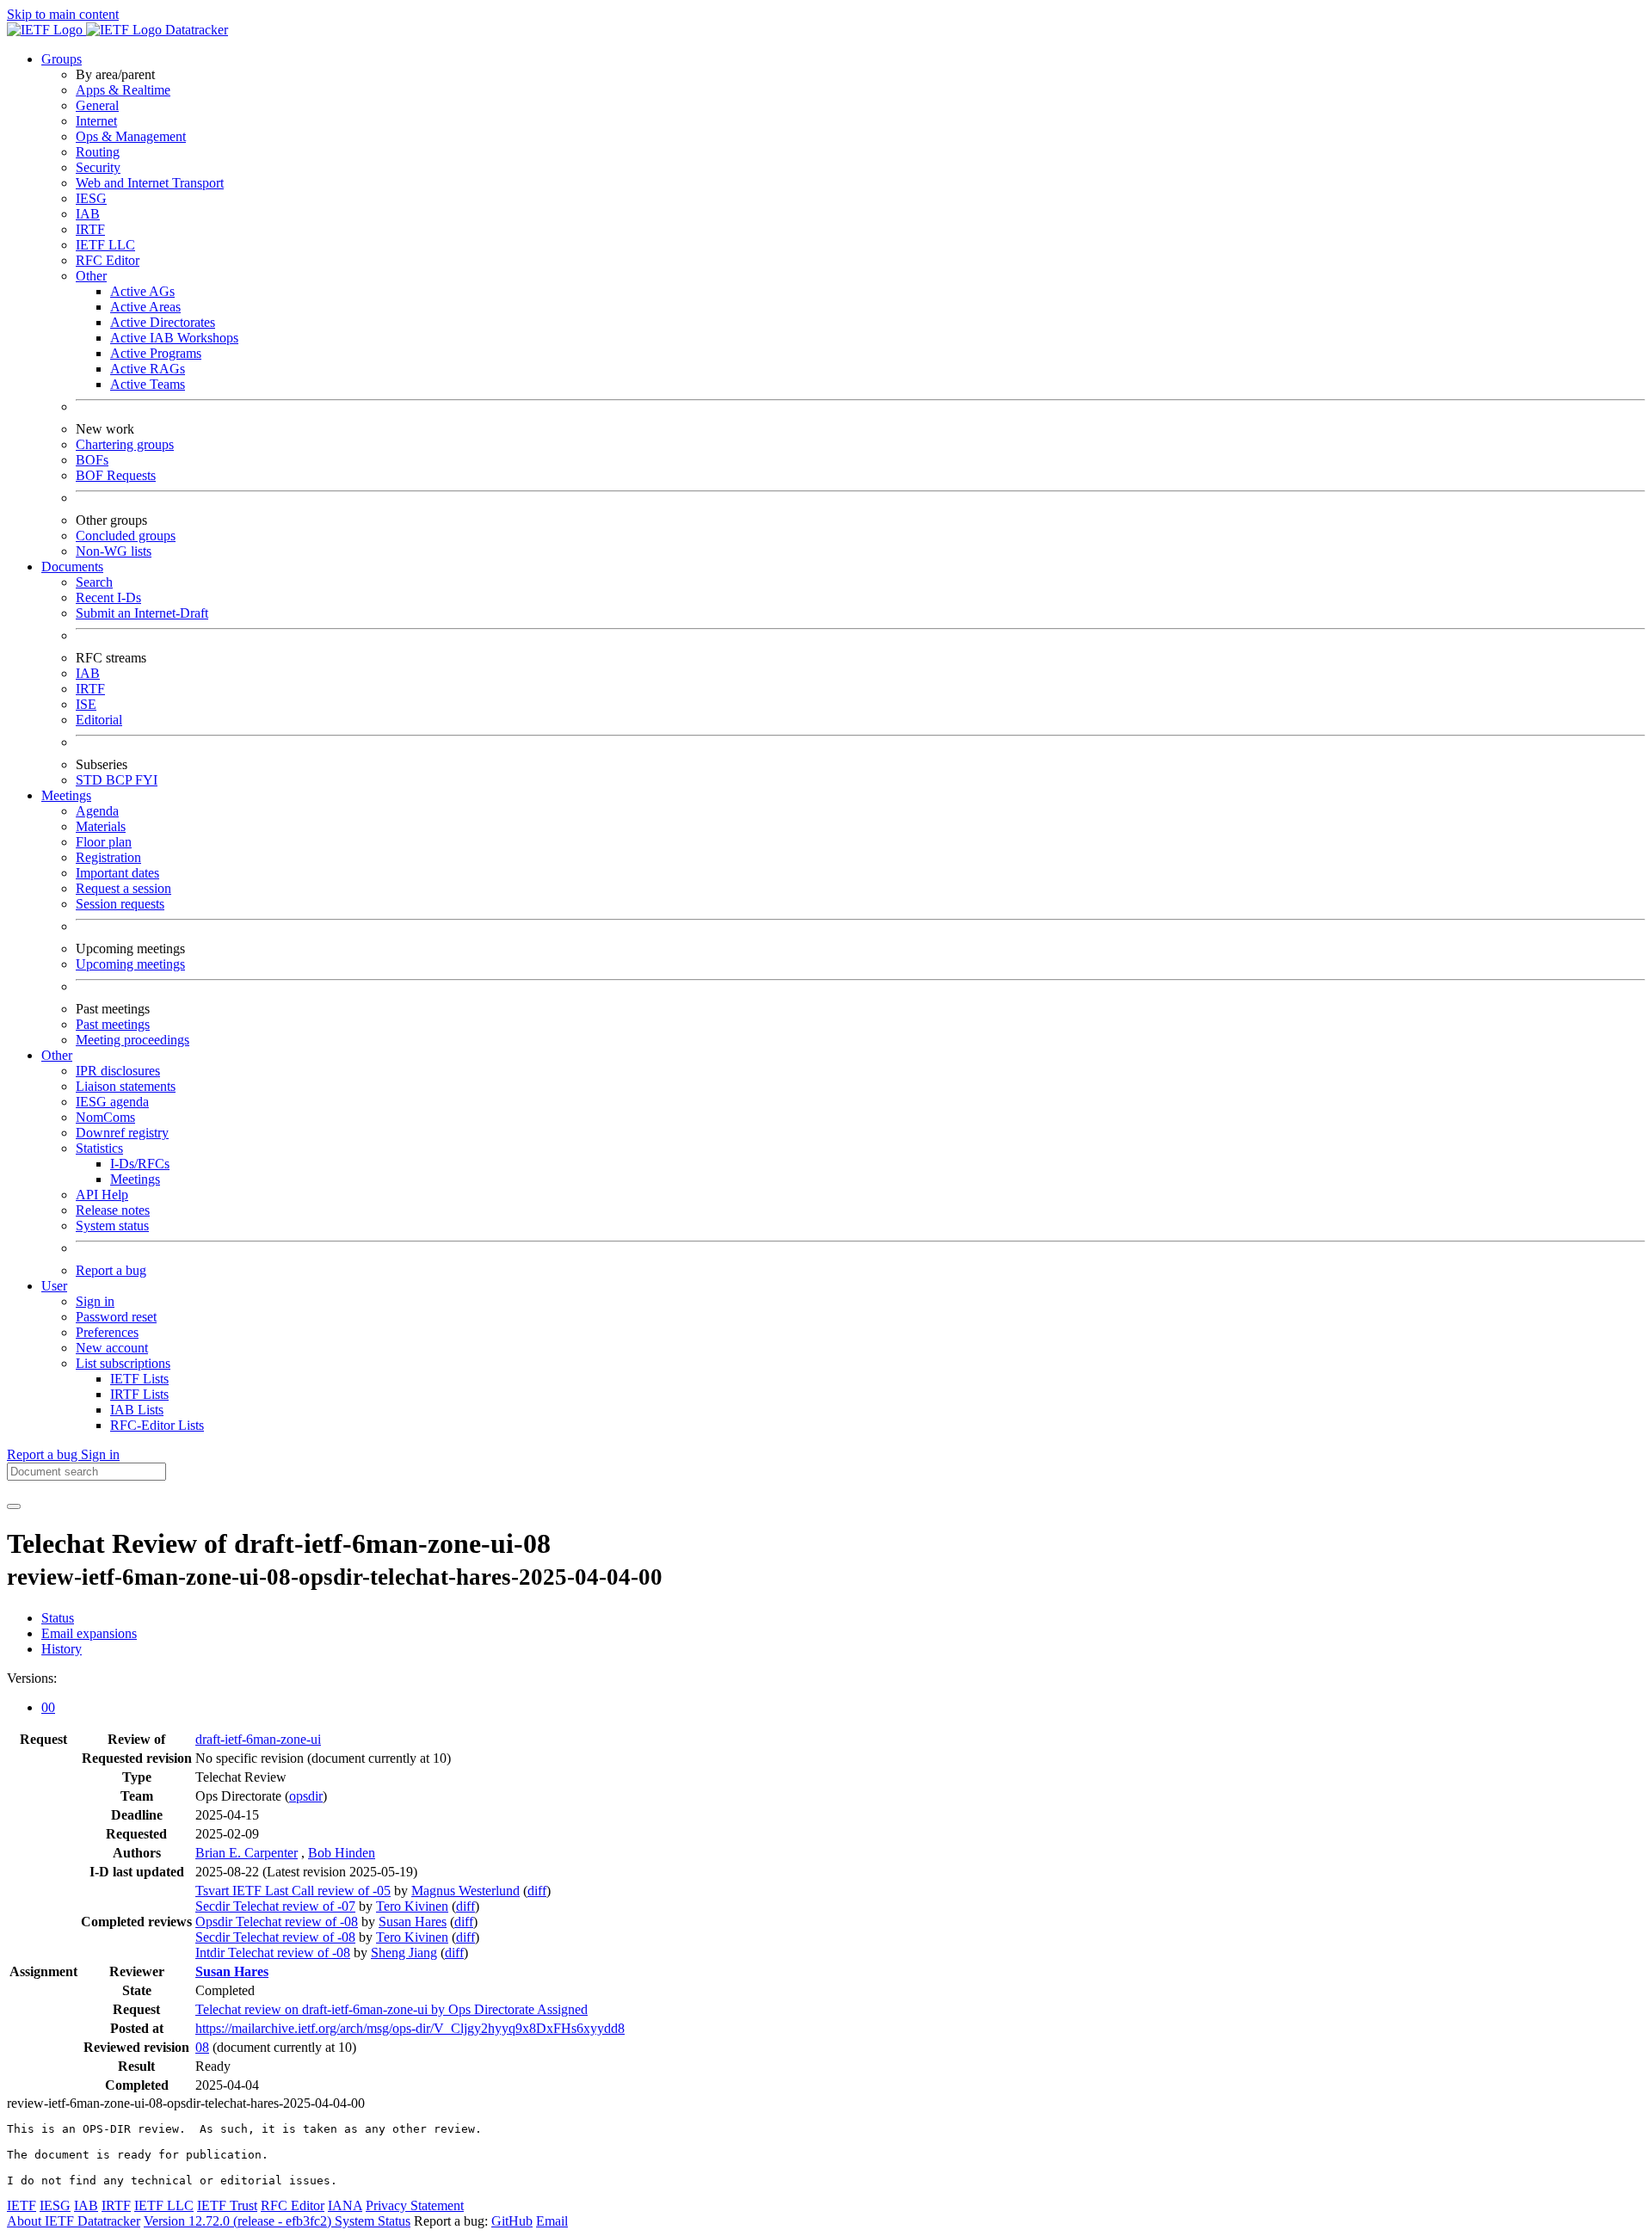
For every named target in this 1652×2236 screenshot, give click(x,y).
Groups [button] (62, 59)
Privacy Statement (415, 2205)
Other (91, 276)
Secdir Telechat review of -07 (275, 1906)
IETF (22, 2205)
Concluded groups (126, 536)
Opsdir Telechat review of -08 (277, 1922)
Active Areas (145, 307)
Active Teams (148, 384)
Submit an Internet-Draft (142, 613)
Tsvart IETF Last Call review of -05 (293, 1891)
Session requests (120, 904)
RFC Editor (108, 260)
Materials (101, 826)
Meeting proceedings (133, 1040)
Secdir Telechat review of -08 (275, 1937)
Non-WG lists (114, 551)
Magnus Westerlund (465, 1891)
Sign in (95, 1301)
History (62, 1649)
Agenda (97, 811)
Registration (108, 857)
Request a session (123, 888)
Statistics (99, 1148)
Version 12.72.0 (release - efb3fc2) (239, 2221)
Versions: (32, 1678)
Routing (98, 152)
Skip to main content (63, 14)
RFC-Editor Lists (157, 1425)
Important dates (117, 873)
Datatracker (195, 30)
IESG (91, 198)
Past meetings (113, 1024)
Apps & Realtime (123, 90)
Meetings (135, 1179)
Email (552, 2221)
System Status (373, 2221)
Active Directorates (163, 322)
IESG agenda (112, 1102)
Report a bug (111, 1270)
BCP (120, 780)
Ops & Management (131, 136)
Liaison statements (126, 1086)
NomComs (105, 1117)
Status (58, 1618)
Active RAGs (148, 369)
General (97, 105)
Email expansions (89, 1633)
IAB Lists (137, 1410)
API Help (102, 1195)
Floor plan (104, 842)
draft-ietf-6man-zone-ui (258, 1739)
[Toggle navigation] (14, 1506)
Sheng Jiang (404, 1953)
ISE (86, 704)
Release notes (113, 1210)
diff (537, 1891)
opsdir (306, 1796)
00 (48, 1707)
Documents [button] (72, 567)
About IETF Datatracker (74, 2221)
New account (112, 1348)
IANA (345, 2205)
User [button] (54, 1286)
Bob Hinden (342, 1853)
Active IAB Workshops (174, 338)
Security (98, 167)
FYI (146, 780)
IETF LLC (105, 245)
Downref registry (122, 1133)
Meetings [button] (66, 795)
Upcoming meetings (130, 964)
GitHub (512, 2221)
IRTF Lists (139, 1394)
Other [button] (57, 1055)
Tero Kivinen (412, 1906)
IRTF (90, 229)
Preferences (107, 1332)
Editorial (99, 720)
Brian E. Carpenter (247, 1853)
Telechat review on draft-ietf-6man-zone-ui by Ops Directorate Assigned (391, 2009)
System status (112, 1226)
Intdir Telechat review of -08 (273, 1953)
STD (91, 780)
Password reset (116, 1317)
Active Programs (156, 353)
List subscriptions (123, 1363)
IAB (88, 214)
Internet (96, 121)
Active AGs (142, 291)
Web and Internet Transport (150, 183)
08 (202, 2047)
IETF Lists (139, 1379)
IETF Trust (227, 2205)
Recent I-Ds (108, 597)
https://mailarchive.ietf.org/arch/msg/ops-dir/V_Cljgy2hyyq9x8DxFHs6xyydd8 (410, 2028)
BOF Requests (116, 475)
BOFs (92, 460)
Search (94, 582)
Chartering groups (125, 444)
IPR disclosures (118, 1071)
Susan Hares (413, 1922)
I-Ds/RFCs (140, 1164)
